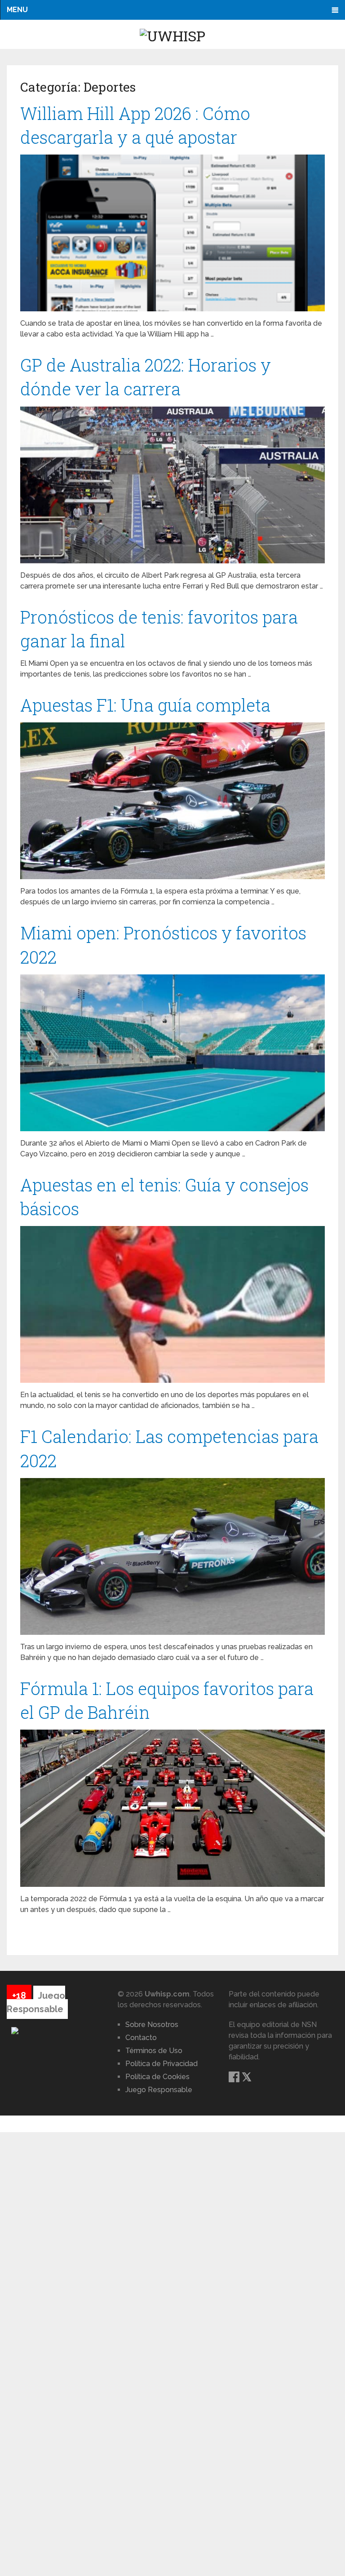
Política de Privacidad (161, 2064)
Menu (17, 10)
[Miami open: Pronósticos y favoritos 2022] (172, 1053)
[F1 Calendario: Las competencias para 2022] (172, 1556)
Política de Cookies (157, 2077)
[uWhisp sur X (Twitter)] (247, 2080)
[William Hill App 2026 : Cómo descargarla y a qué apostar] (172, 233)
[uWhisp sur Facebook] (235, 2080)
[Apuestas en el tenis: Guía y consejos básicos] (172, 1304)
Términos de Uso (154, 2051)
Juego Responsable (159, 2090)
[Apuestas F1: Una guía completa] (172, 801)
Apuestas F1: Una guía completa (145, 705)
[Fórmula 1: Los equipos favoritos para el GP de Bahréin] (172, 1808)
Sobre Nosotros (152, 2025)
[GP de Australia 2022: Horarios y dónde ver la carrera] (172, 485)
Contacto (141, 2038)
